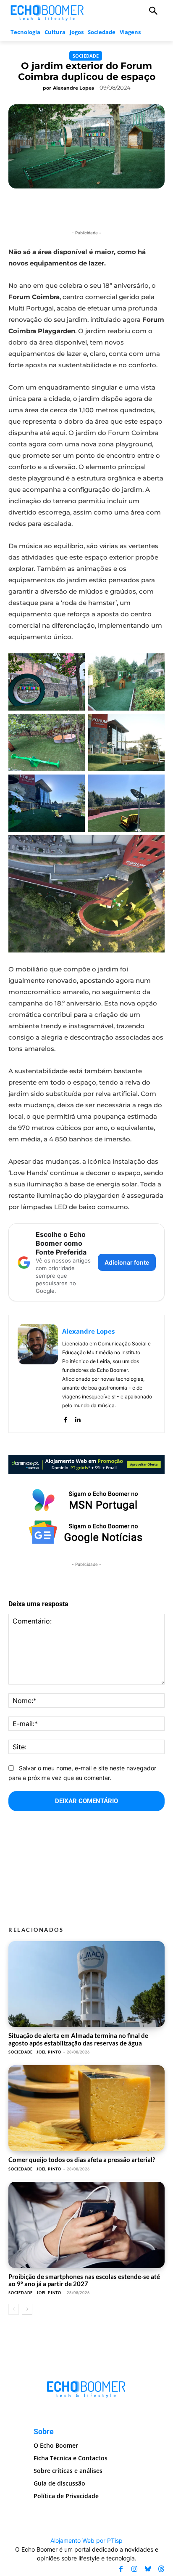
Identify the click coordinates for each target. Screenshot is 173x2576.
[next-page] (27, 2309)
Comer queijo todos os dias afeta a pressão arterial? (82, 2159)
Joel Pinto (49, 2052)
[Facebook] (65, 1418)
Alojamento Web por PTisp (86, 2540)
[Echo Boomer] (47, 12)
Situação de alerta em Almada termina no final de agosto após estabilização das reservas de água (78, 2039)
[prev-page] (14, 2309)
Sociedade (86, 56)
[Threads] (161, 2569)
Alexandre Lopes (73, 88)
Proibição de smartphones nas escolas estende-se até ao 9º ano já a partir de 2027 (84, 2280)
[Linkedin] (77, 1418)
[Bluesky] (148, 2569)
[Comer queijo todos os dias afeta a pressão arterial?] (86, 2108)
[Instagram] (134, 2569)
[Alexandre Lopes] (38, 1374)
